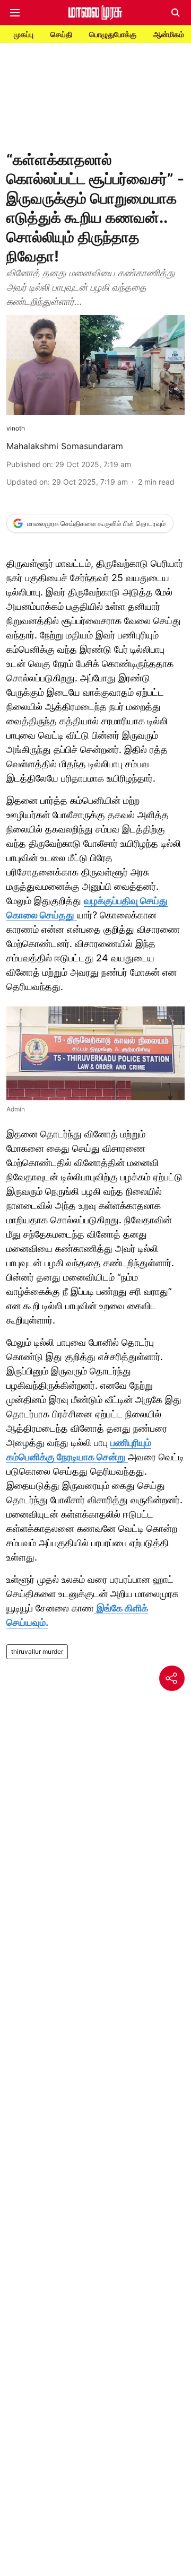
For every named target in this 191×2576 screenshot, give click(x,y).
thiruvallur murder (37, 1651)
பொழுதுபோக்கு (113, 34)
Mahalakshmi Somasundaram (65, 446)
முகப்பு (24, 34)
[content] (76, 915)
